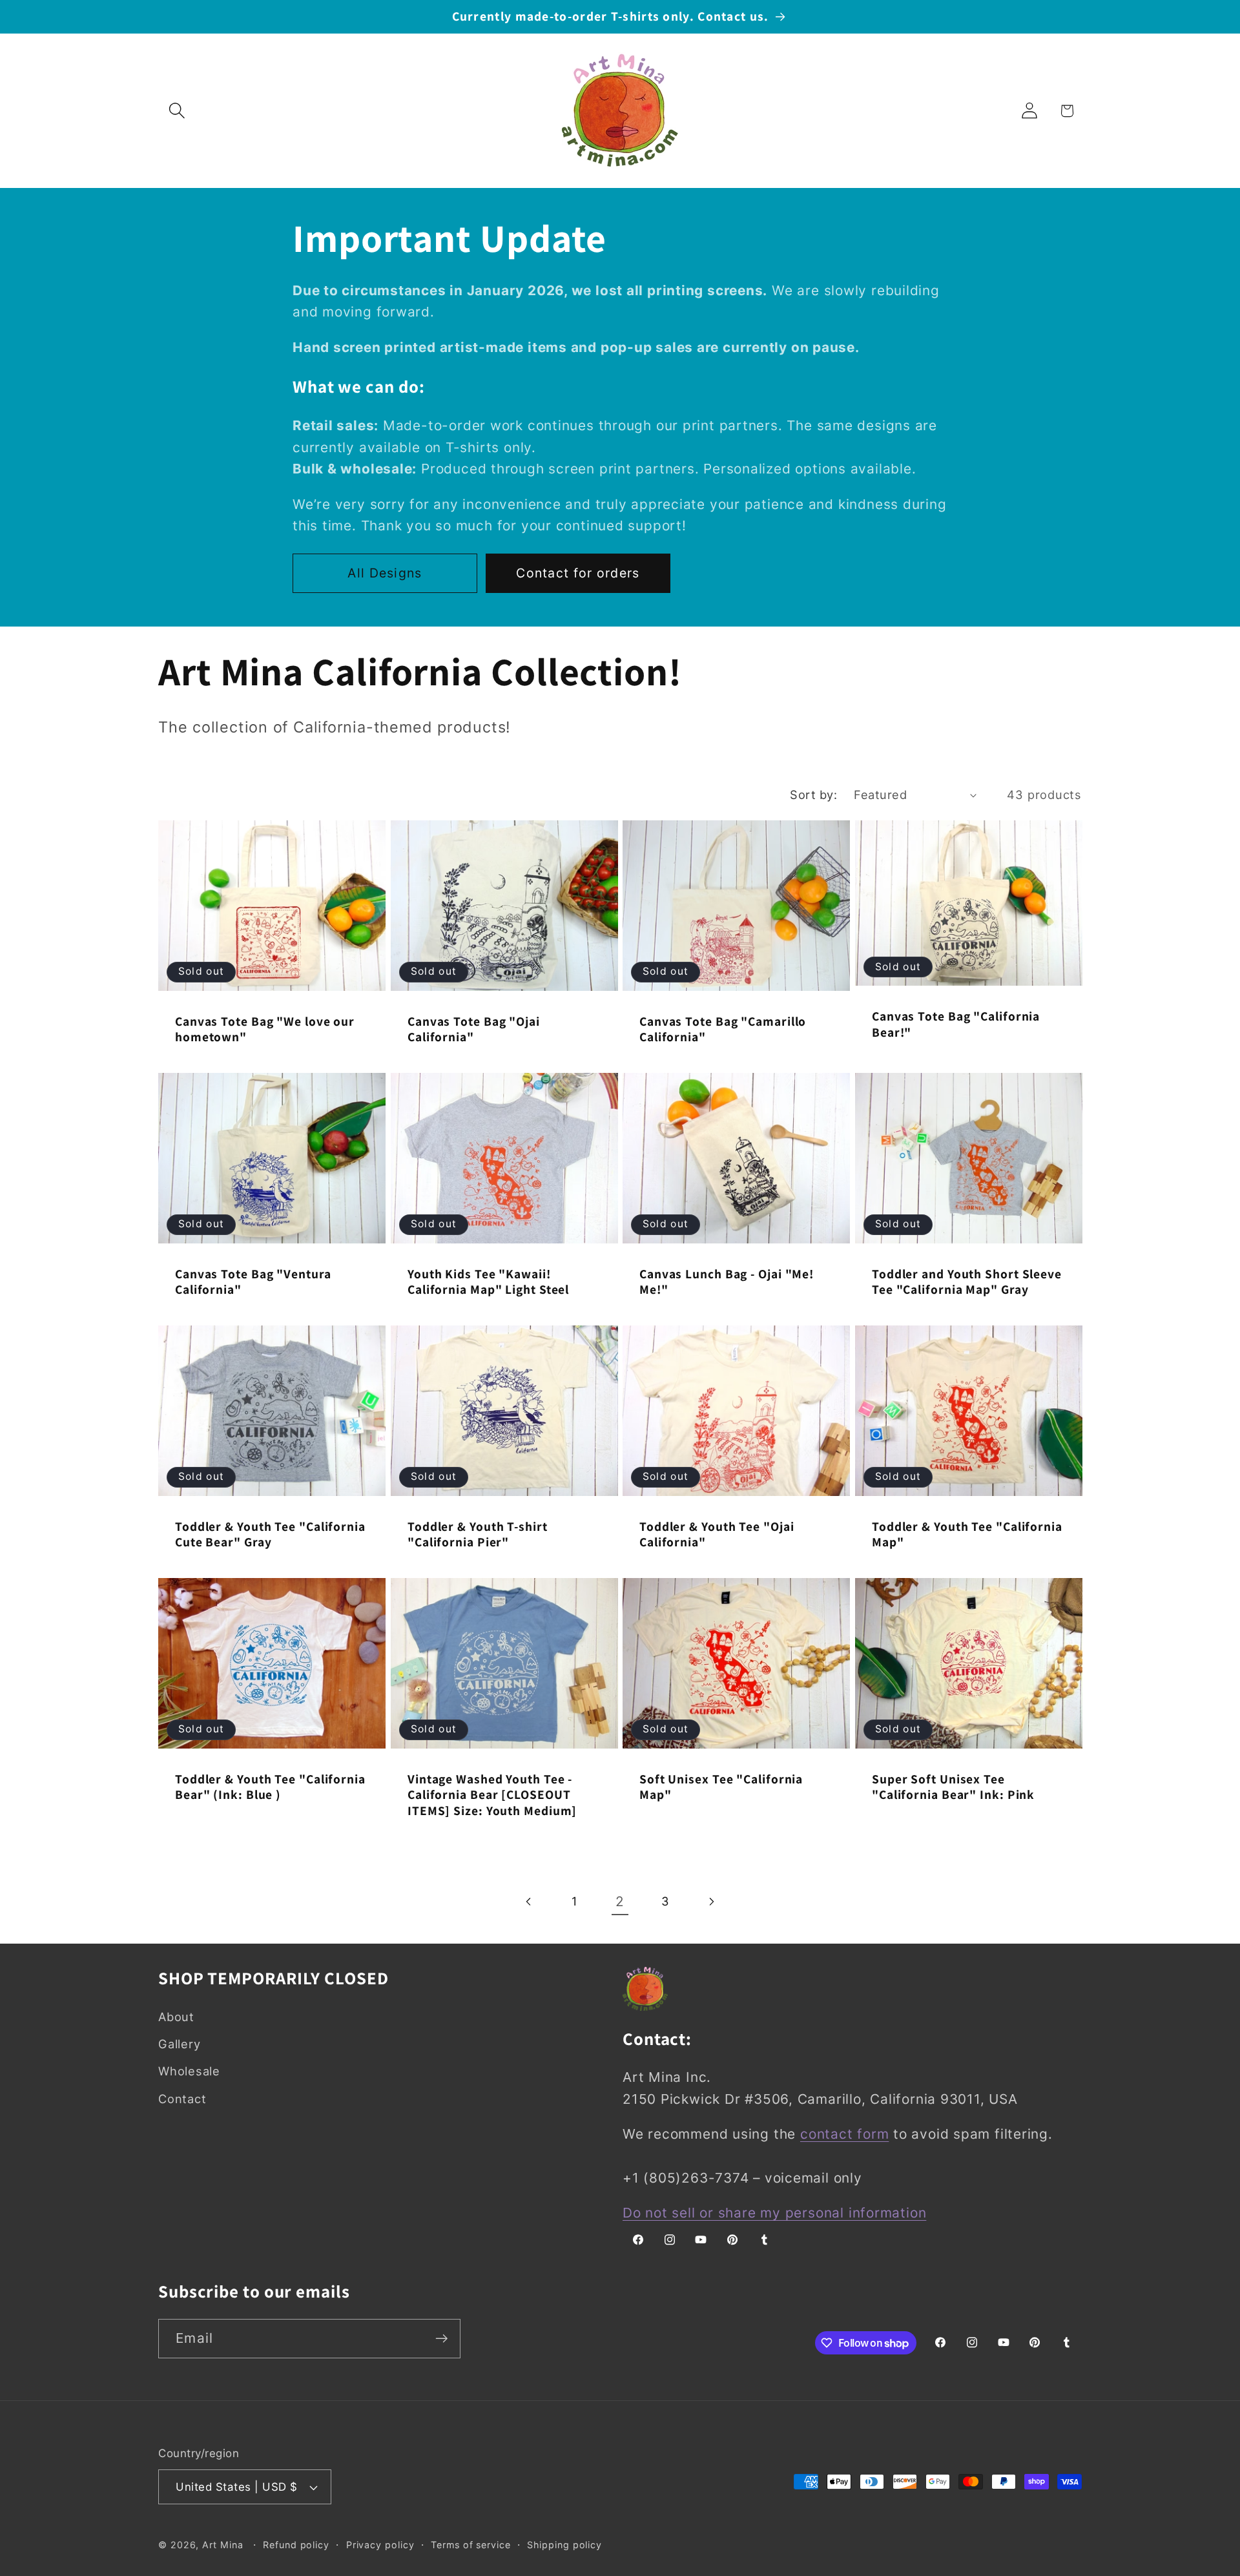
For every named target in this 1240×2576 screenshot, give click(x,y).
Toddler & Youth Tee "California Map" (967, 1534)
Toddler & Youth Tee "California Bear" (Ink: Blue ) (270, 1787)
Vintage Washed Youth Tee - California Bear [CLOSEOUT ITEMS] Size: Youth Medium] (492, 1795)
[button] (177, 111)
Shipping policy (564, 2545)
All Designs (385, 573)
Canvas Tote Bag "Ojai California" (474, 1029)
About (176, 2017)
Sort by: (813, 795)
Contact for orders (578, 573)
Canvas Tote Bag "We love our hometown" (265, 1029)
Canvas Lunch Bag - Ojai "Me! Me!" (727, 1282)
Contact (182, 2099)
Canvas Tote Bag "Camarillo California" (723, 1029)
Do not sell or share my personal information (774, 2213)
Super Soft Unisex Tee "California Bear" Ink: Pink (953, 1787)
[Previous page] (529, 1901)
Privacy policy (380, 2545)
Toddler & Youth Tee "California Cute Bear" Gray (270, 1534)
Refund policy (296, 2545)
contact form (844, 2134)
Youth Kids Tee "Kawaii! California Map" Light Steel (488, 1282)
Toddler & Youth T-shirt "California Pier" (478, 1534)
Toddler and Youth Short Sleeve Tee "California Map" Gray (967, 1282)
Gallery (179, 2044)
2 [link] (620, 1901)
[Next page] (711, 1901)
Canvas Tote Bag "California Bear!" (956, 1024)
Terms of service (471, 2545)
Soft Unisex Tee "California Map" (721, 1787)
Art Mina (222, 2545)
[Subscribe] (441, 2339)
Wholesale (189, 2071)
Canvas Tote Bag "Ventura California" (253, 1282)
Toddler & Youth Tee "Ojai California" (717, 1534)
